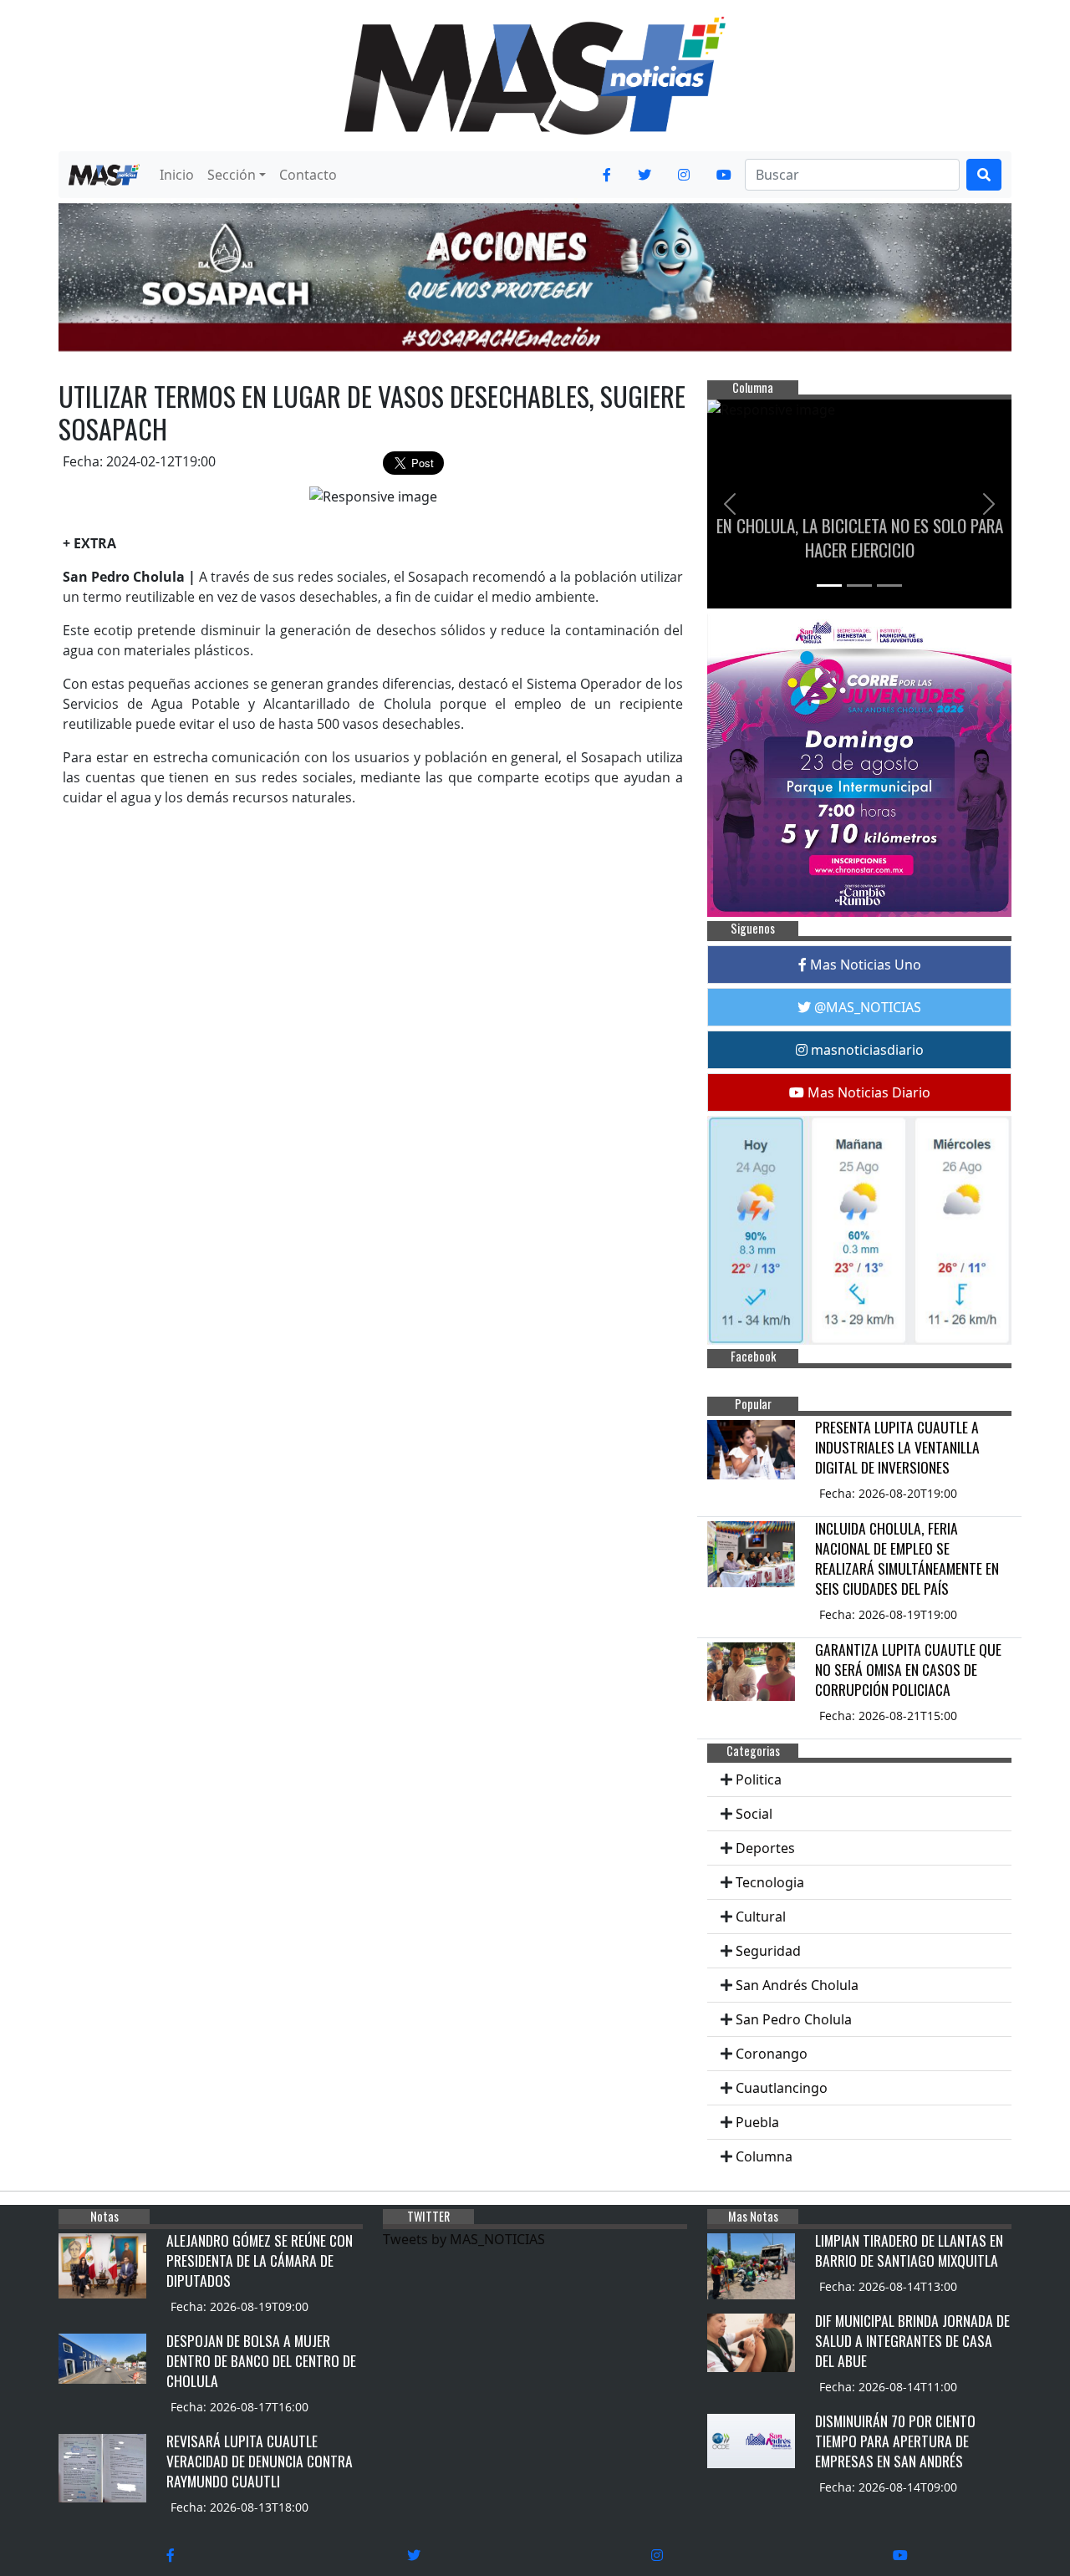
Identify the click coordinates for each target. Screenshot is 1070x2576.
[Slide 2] (859, 585)
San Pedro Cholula (794, 2019)
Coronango (772, 2054)
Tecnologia (770, 1882)
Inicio (177, 175)
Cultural (761, 1917)
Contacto (308, 175)
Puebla (757, 2122)
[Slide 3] (889, 585)
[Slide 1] (829, 585)
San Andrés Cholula (797, 1985)
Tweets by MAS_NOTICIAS (464, 2239)
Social (754, 1814)
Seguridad (768, 1951)
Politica (759, 1779)
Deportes (765, 1848)
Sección (232, 175)
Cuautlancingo (782, 2088)
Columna (764, 2156)
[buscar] (984, 175)
